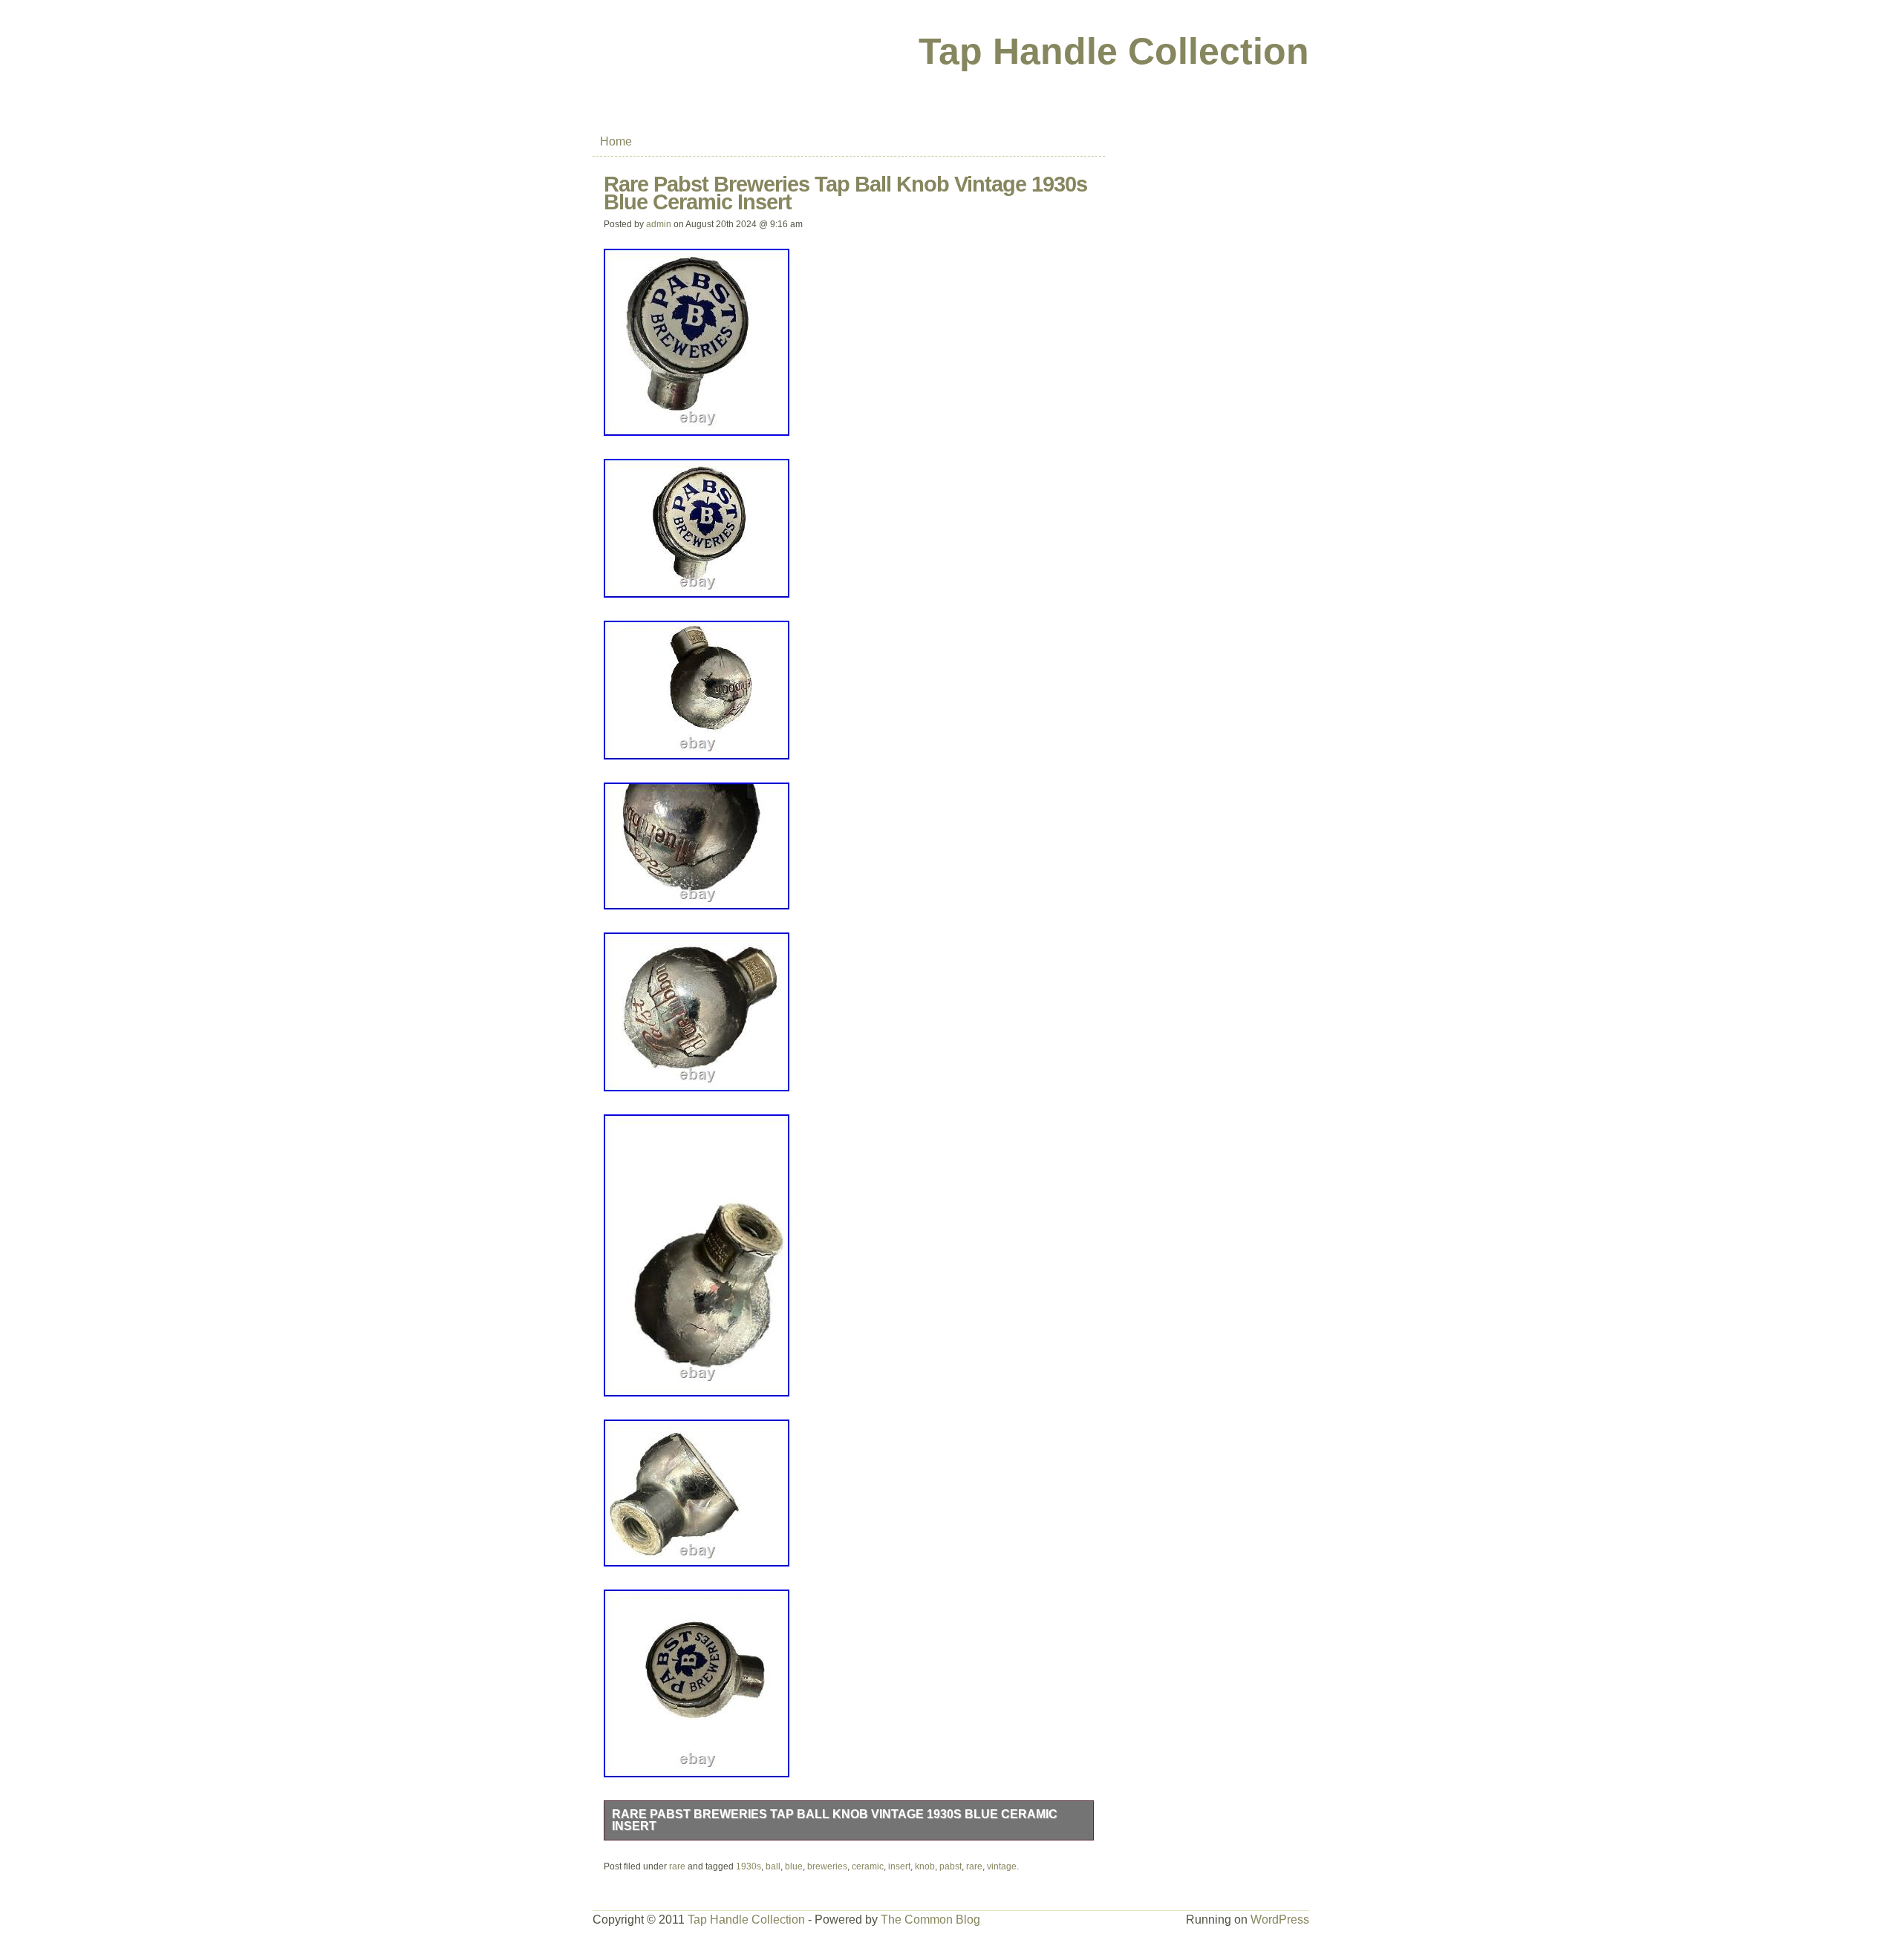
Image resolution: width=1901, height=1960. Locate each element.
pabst (950, 1866)
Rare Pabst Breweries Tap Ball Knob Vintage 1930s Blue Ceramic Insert (835, 1820)
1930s (749, 1866)
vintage (1002, 1866)
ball (773, 1866)
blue (794, 1866)
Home (616, 141)
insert (899, 1866)
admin (659, 224)
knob (925, 1866)
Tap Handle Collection (1114, 51)
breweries (827, 1866)
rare (677, 1866)
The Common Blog (930, 1920)
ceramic (868, 1866)
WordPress (1280, 1920)
